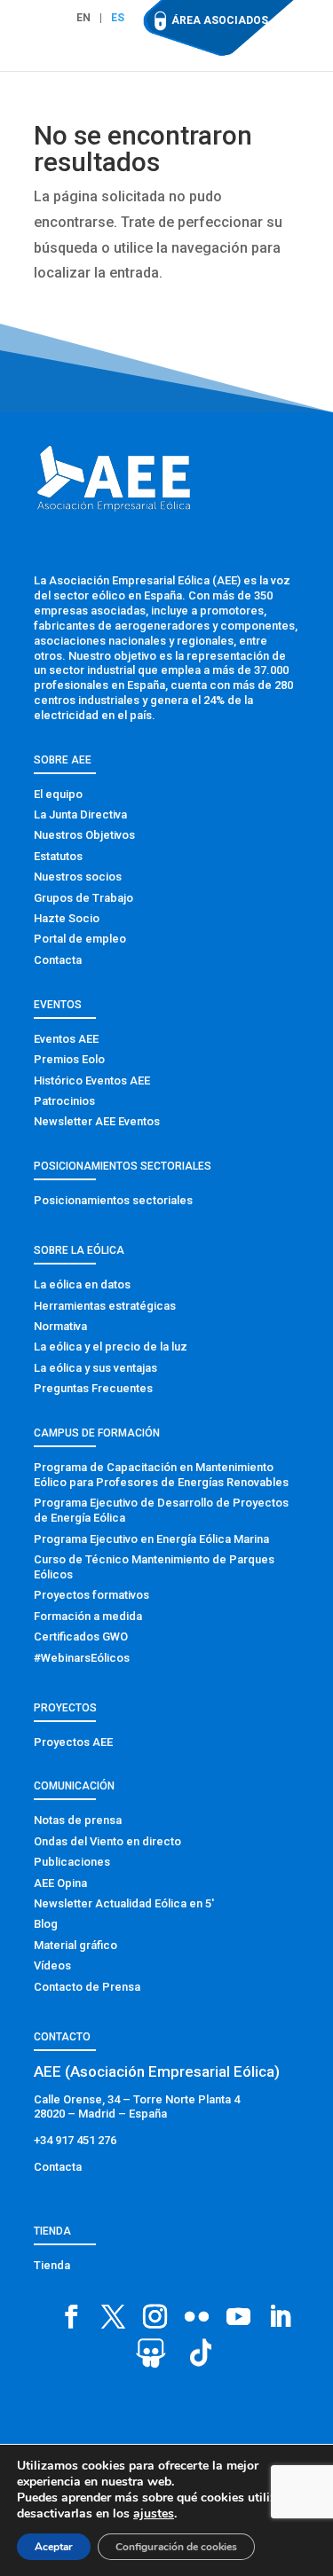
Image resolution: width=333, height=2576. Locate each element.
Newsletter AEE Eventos (97, 1121)
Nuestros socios (78, 877)
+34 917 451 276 (75, 2140)
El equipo (58, 794)
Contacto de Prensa (87, 1987)
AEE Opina (60, 1883)
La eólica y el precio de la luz (111, 1347)
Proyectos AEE (73, 1742)
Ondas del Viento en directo (107, 1841)
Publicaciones (72, 1862)
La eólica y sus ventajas (95, 1368)
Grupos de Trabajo (83, 898)
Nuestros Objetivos (84, 835)
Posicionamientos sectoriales (113, 1200)
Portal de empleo (80, 939)
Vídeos (52, 1965)
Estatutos (58, 856)
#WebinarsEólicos (82, 1658)
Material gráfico (75, 1945)
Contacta (58, 960)
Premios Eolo (69, 1059)
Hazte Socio (67, 918)
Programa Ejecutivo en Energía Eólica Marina (151, 1539)
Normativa (60, 1326)
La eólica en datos (82, 1284)
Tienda (52, 2265)
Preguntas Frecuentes (93, 1388)
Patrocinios (64, 1101)
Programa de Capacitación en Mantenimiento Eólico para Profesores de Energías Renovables (161, 1475)
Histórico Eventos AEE (92, 1081)
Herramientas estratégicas (105, 1306)
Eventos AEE (66, 1039)
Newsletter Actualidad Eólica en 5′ (124, 1903)
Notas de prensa (78, 1820)
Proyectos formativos (91, 1595)
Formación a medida (88, 1616)
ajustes (154, 2514)
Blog (46, 1924)
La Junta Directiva (80, 814)
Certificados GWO (81, 1636)
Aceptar (54, 2547)
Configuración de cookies (176, 2547)
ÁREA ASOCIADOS (220, 20)
